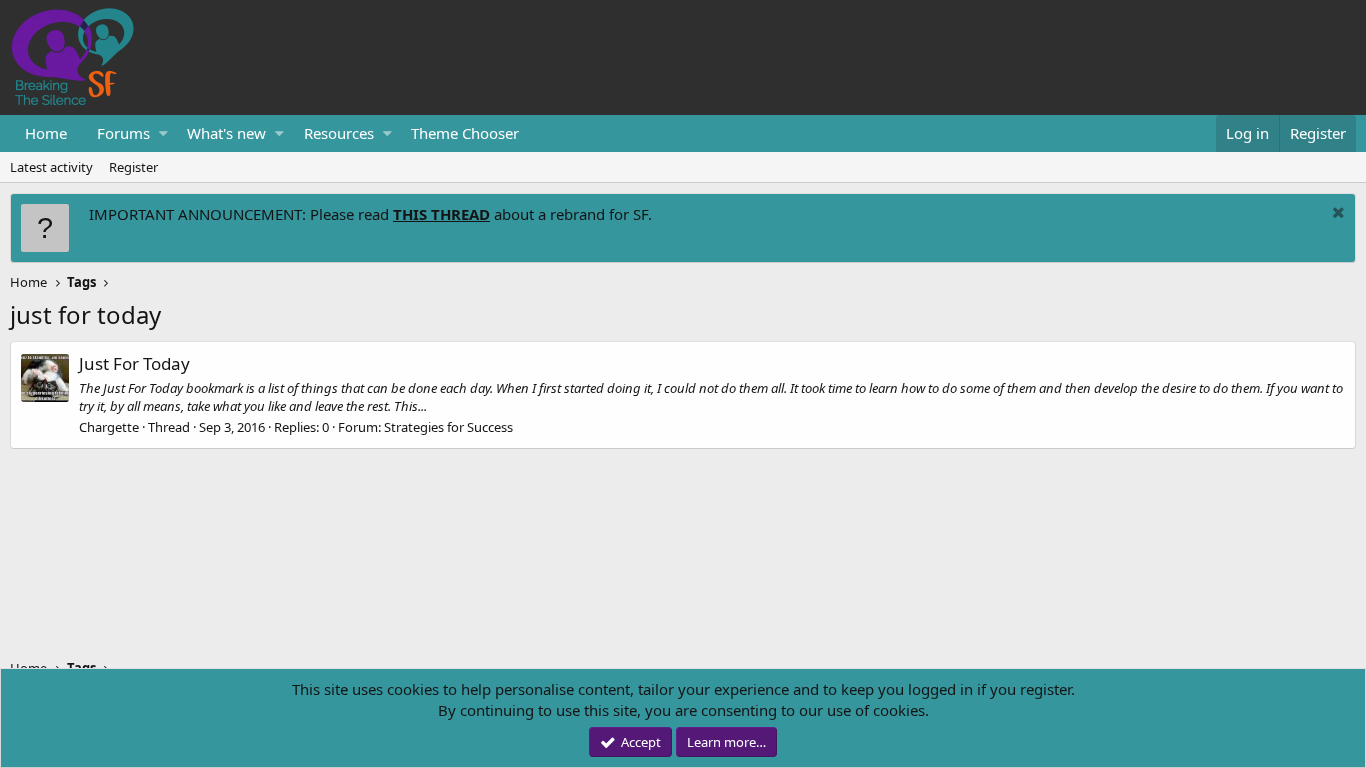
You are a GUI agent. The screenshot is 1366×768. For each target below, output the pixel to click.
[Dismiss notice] (1336, 214)
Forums (123, 133)
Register (133, 167)
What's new (226, 133)
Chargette (109, 427)
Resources (339, 133)
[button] (163, 133)
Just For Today (134, 363)
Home (46, 133)
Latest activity (51, 167)
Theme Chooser (465, 133)
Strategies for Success (448, 427)
